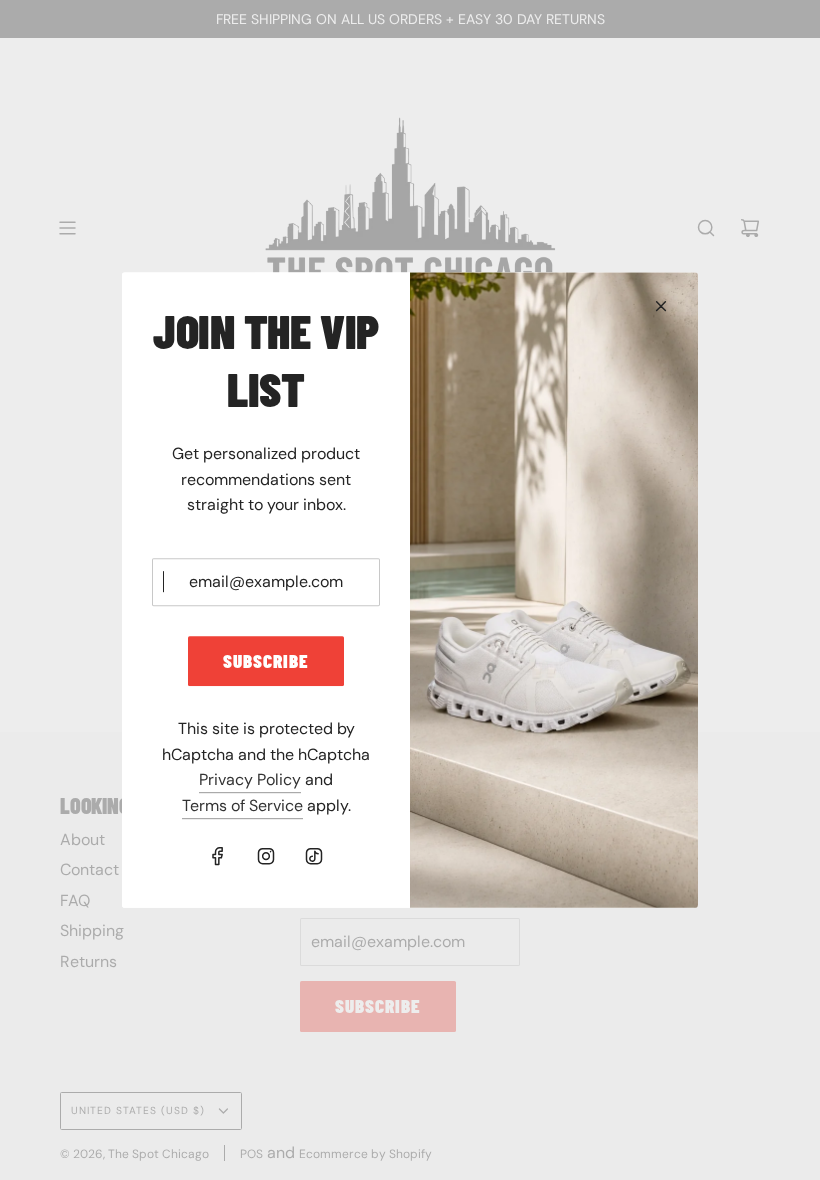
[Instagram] (266, 856)
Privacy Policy (250, 780)
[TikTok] (314, 856)
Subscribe (266, 660)
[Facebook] (218, 856)
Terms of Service (242, 805)
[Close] (661, 306)
